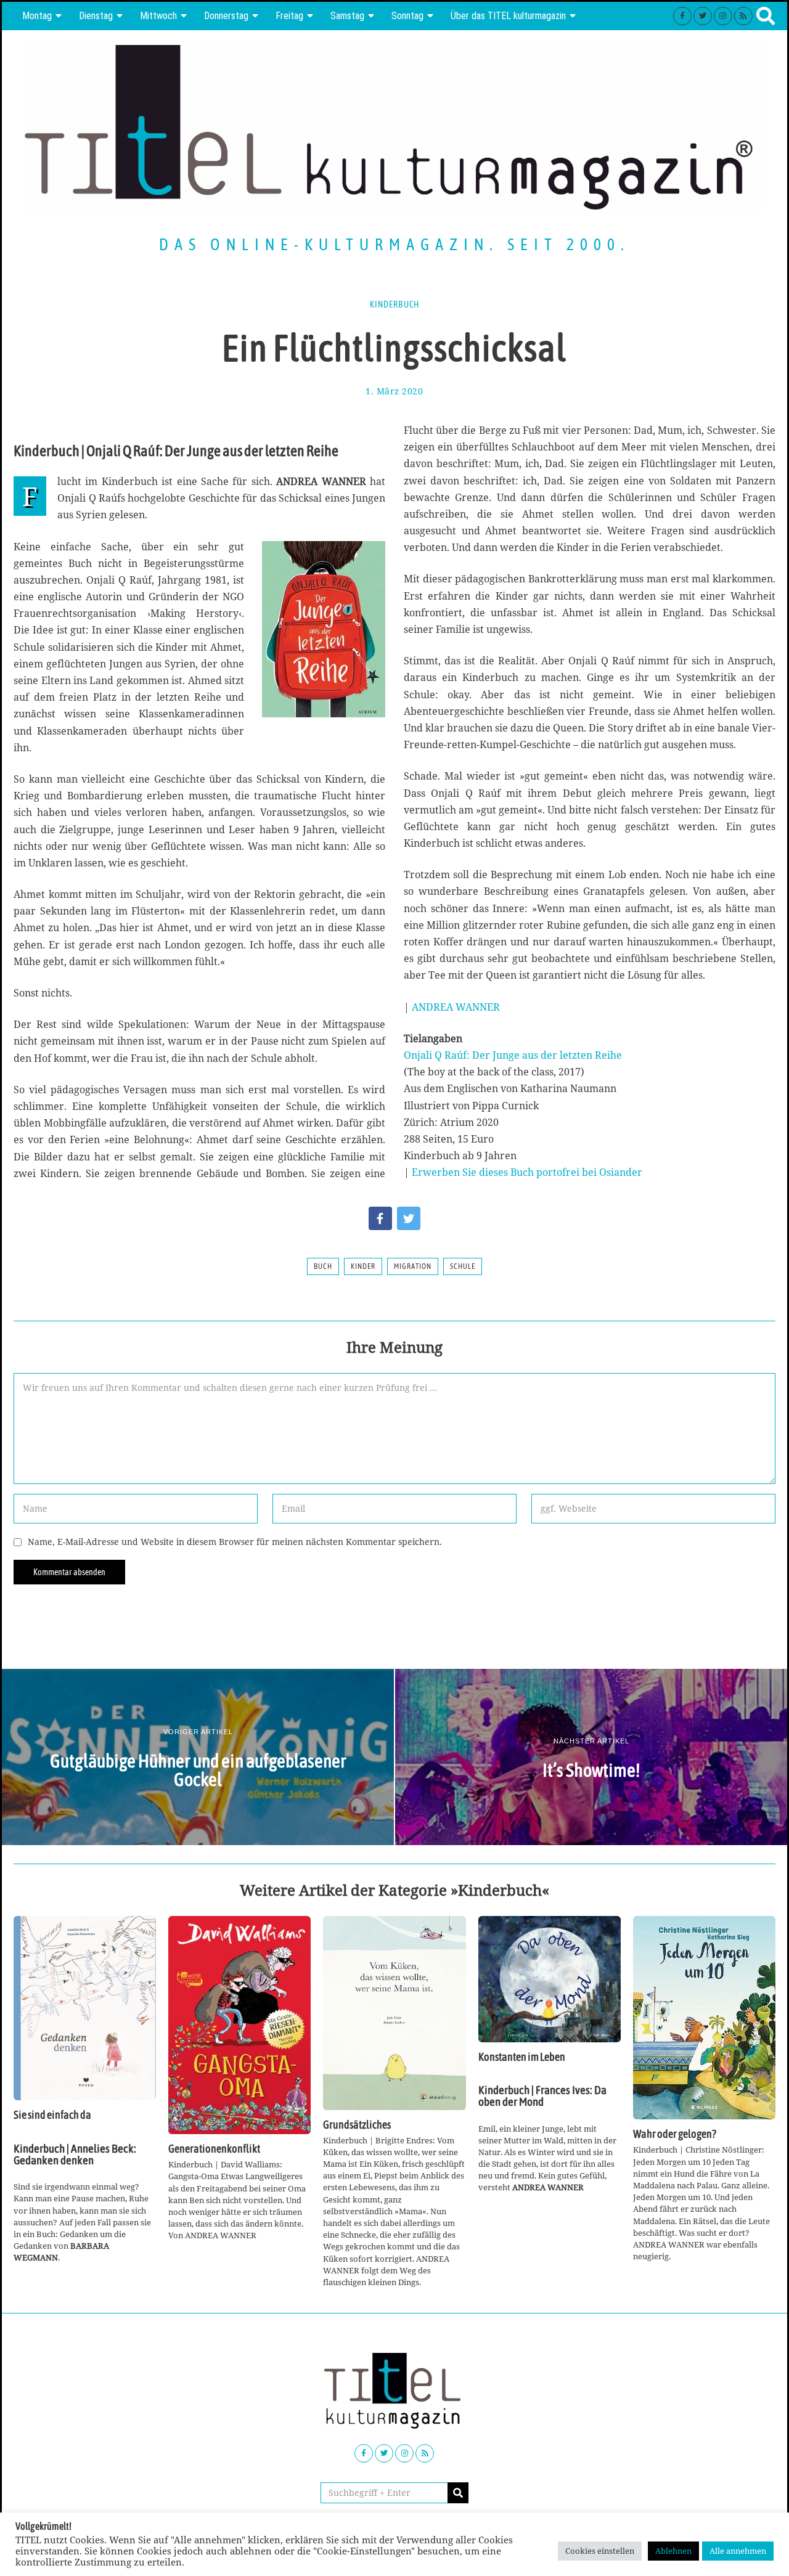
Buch (323, 1266)
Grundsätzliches (357, 2125)
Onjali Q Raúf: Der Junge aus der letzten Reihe (513, 1055)
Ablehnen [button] (673, 2551)
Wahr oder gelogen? (675, 2134)
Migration (413, 1266)
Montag (37, 16)
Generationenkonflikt (214, 2149)
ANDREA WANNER (456, 1007)
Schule (463, 1266)
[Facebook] (682, 16)
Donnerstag (226, 16)
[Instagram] (723, 16)
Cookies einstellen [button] (600, 2551)
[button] (458, 2493)
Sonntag (407, 16)
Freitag (289, 16)
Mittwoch (158, 16)
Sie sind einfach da (52, 2115)
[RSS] (743, 16)
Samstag (347, 16)
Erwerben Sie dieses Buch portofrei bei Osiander (527, 1172)
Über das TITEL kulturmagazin (508, 16)
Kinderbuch (394, 304)
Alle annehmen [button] (738, 2551)
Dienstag (96, 16)
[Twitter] (703, 16)
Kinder (363, 1266)
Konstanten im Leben (522, 2057)
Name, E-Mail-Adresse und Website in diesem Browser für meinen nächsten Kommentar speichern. (235, 1542)
